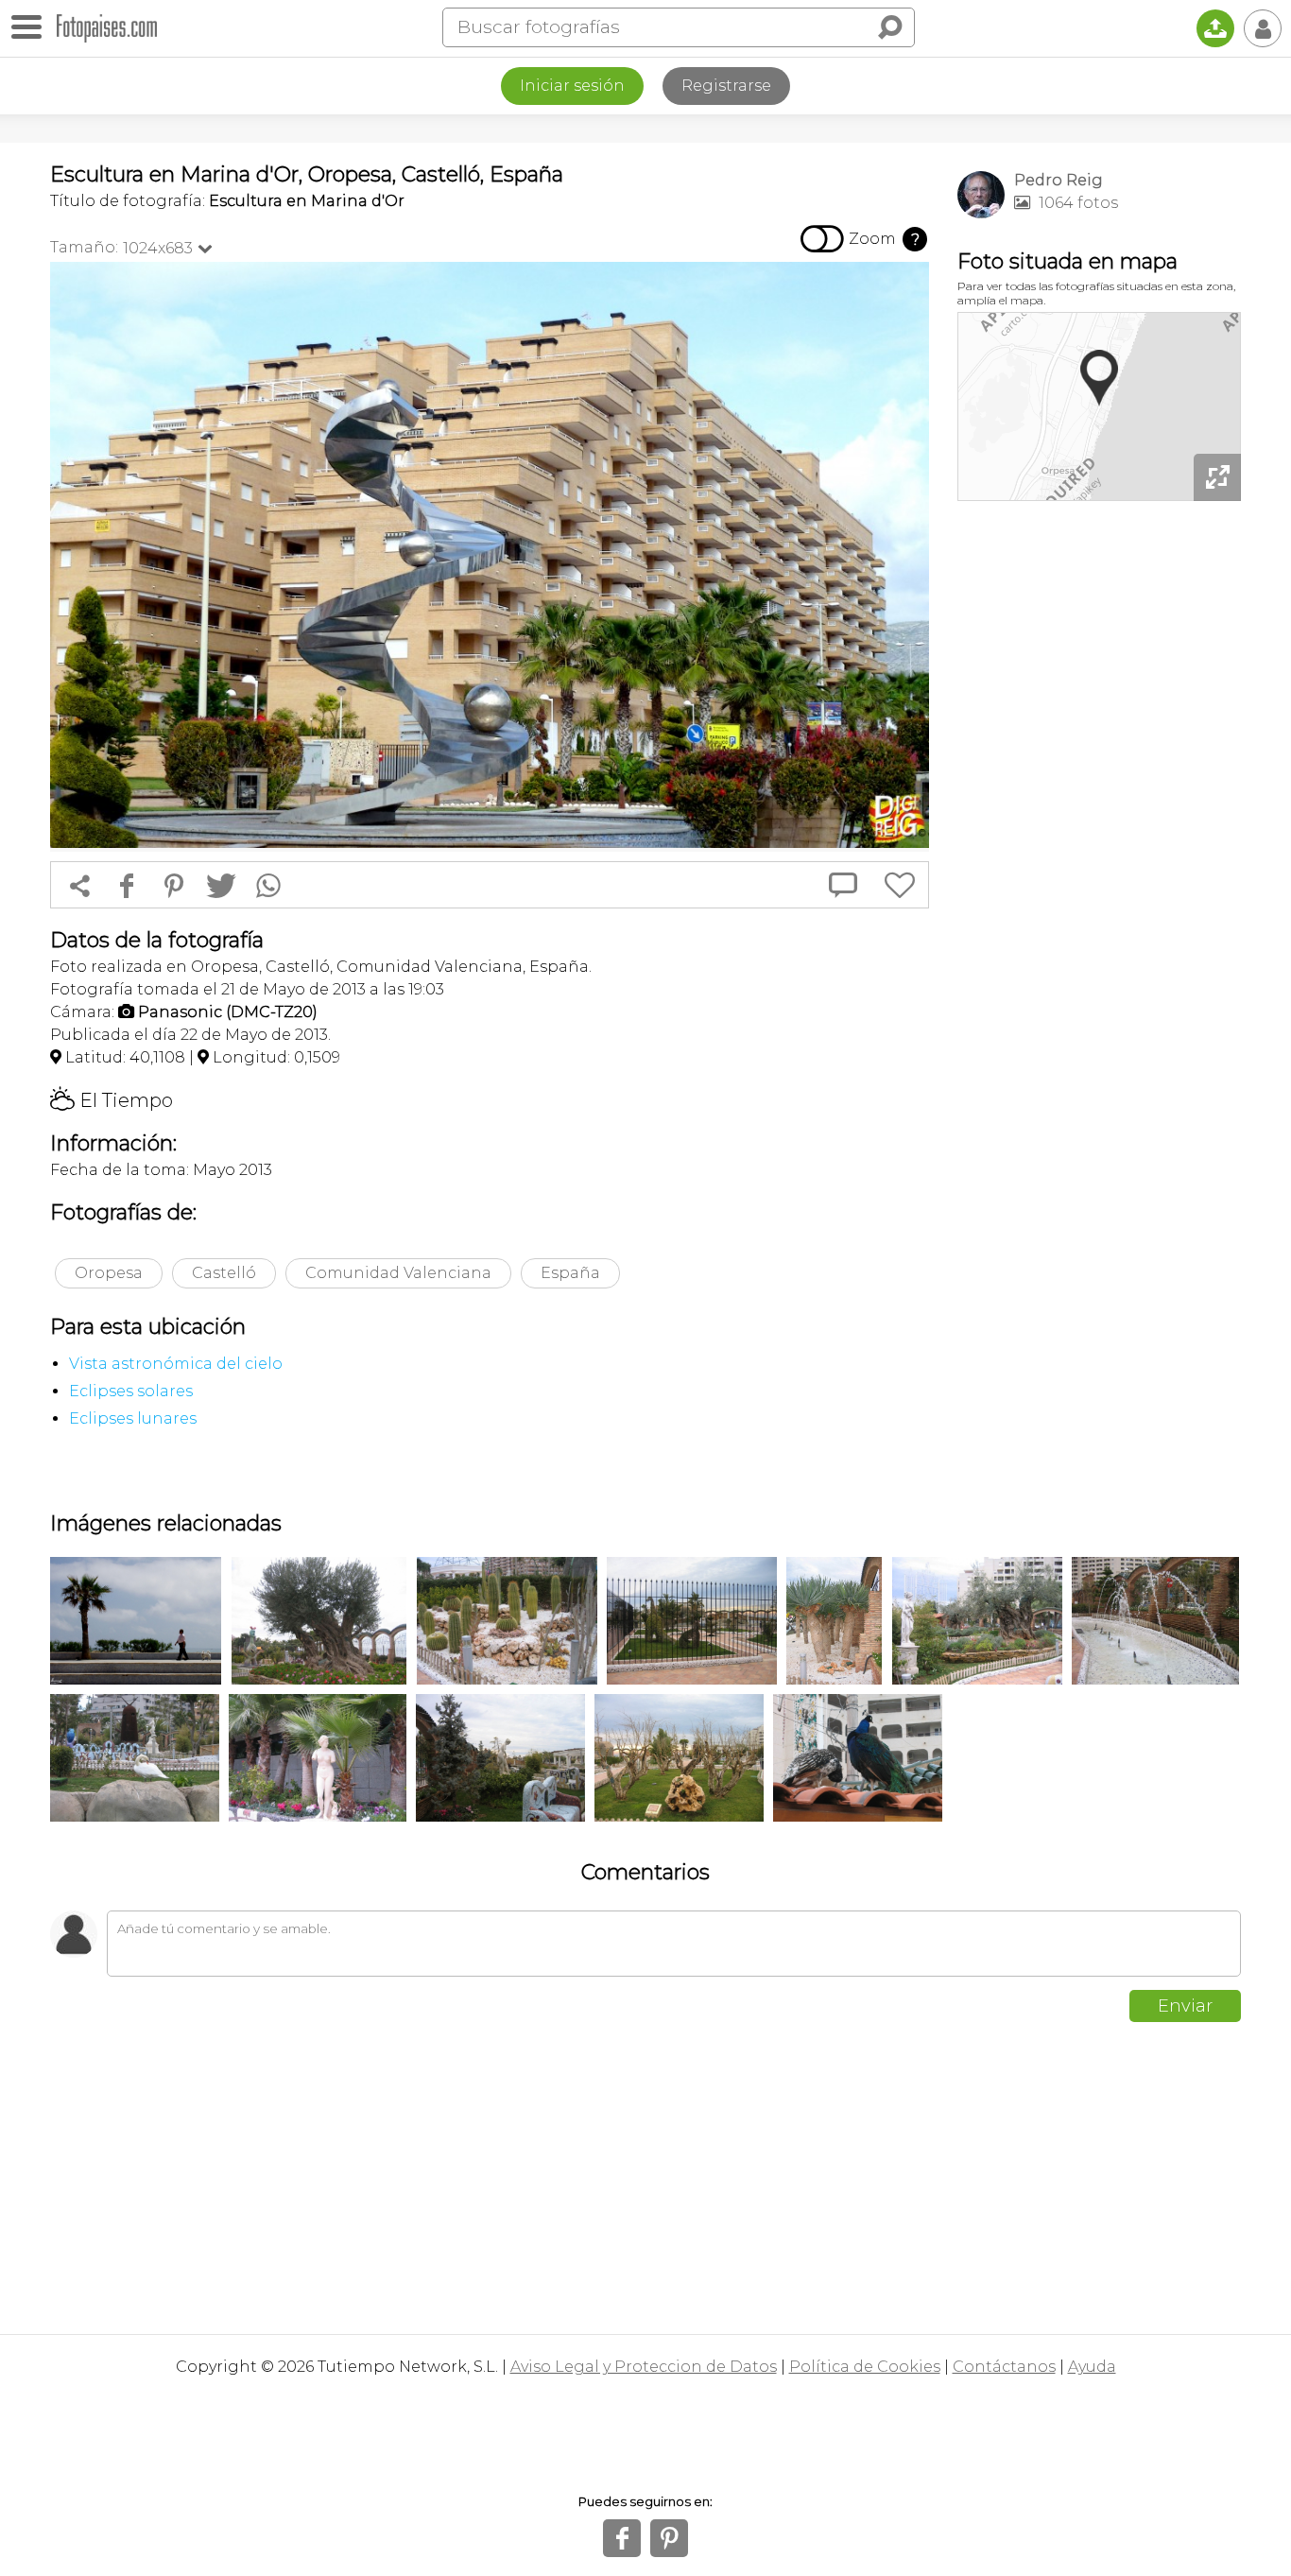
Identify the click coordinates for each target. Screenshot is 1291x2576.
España (570, 1273)
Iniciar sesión (572, 86)
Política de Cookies (865, 2367)
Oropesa (109, 1273)
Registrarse (726, 86)
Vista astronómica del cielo (176, 1364)
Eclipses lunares (133, 1418)
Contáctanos (1004, 2367)
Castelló (224, 1273)
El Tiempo (112, 1100)
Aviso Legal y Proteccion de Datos (644, 2367)
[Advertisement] (1099, 804)
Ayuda (1092, 2367)
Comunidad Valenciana (398, 1273)
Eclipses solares (131, 1391)
